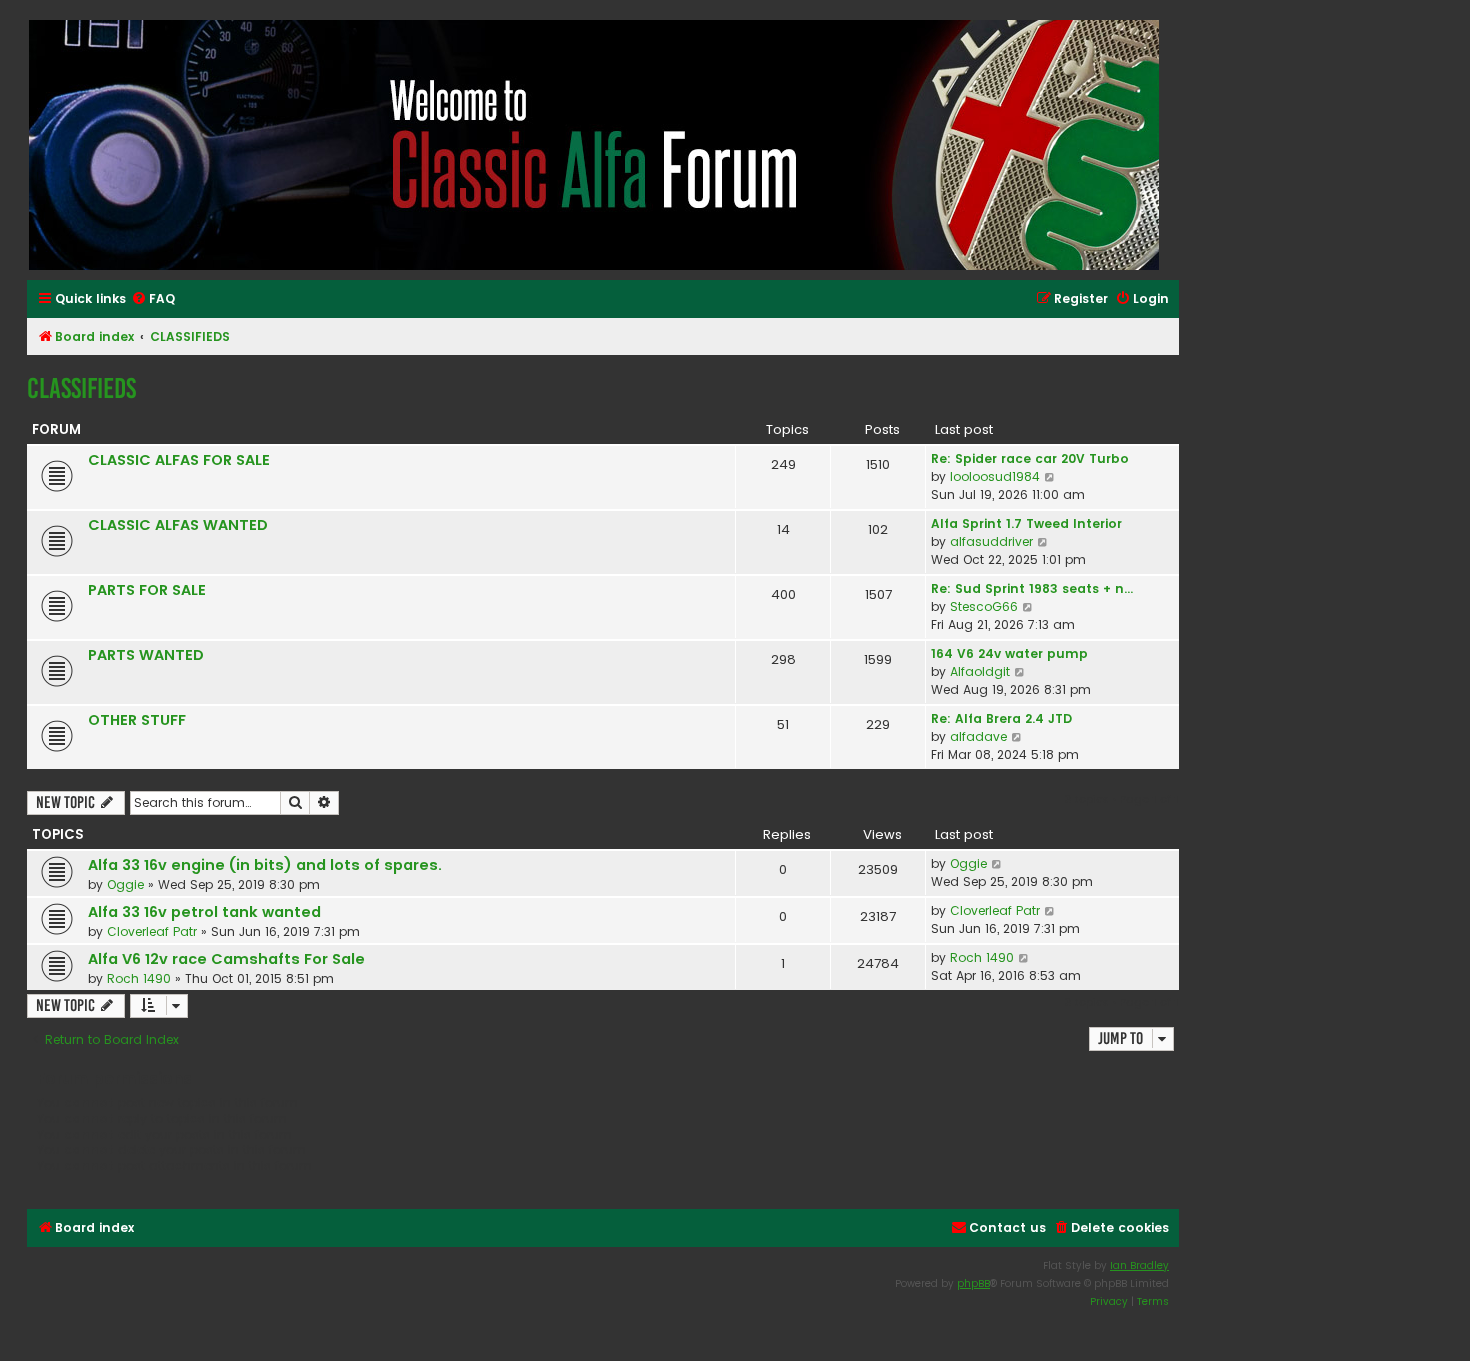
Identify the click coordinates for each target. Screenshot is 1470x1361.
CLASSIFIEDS (81, 388)
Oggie (125, 884)
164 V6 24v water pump (1009, 653)
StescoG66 (984, 606)
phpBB (973, 1283)
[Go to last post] (997, 864)
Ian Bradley (1139, 1265)
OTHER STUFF (137, 720)
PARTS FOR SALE (147, 590)
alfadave (978, 736)
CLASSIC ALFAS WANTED (178, 525)
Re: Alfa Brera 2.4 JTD (1001, 718)
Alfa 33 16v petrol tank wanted (204, 912)
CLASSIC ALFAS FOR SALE (179, 460)
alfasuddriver (991, 541)
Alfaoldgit (980, 671)
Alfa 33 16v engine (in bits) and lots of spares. (265, 865)
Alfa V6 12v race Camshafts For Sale (226, 959)
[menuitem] (153, 299)
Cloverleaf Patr (152, 931)
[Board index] (595, 145)
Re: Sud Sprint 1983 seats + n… (1032, 588)
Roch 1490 (139, 978)
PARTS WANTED (146, 655)
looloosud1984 (995, 476)
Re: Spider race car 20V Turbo (1030, 458)
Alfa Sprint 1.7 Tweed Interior (1026, 523)
